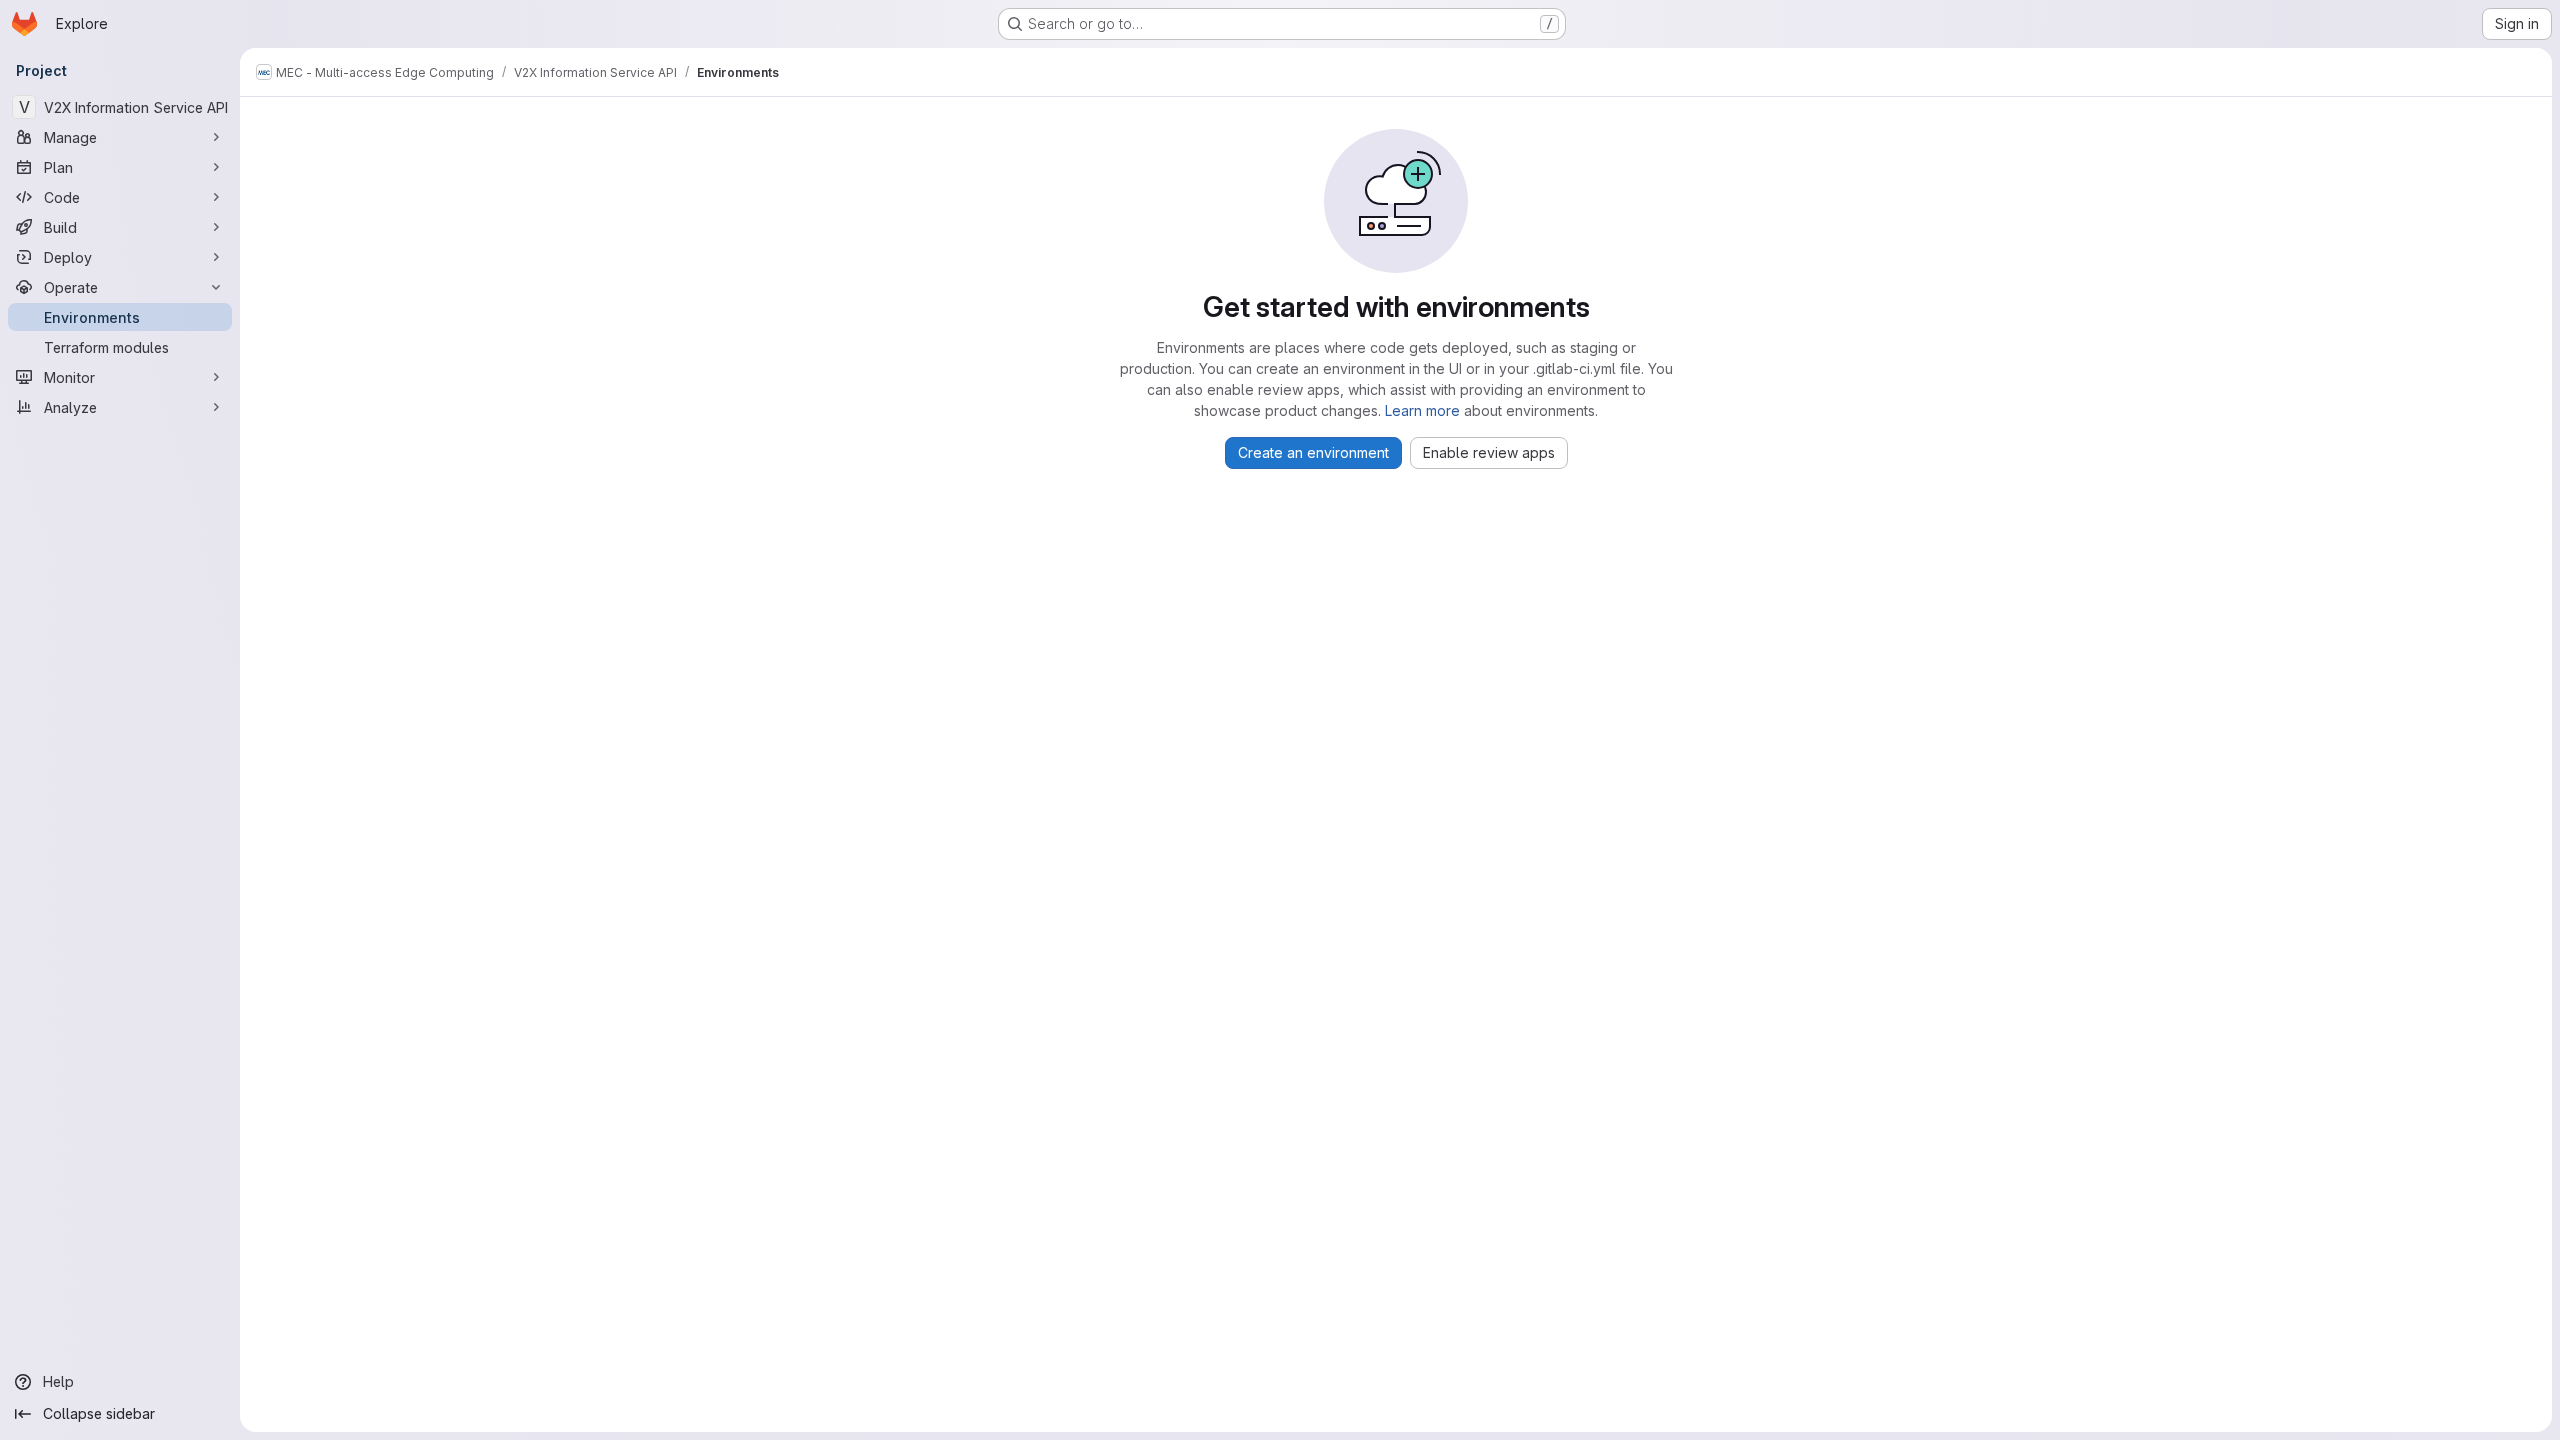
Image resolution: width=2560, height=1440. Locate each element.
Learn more (1422, 410)
